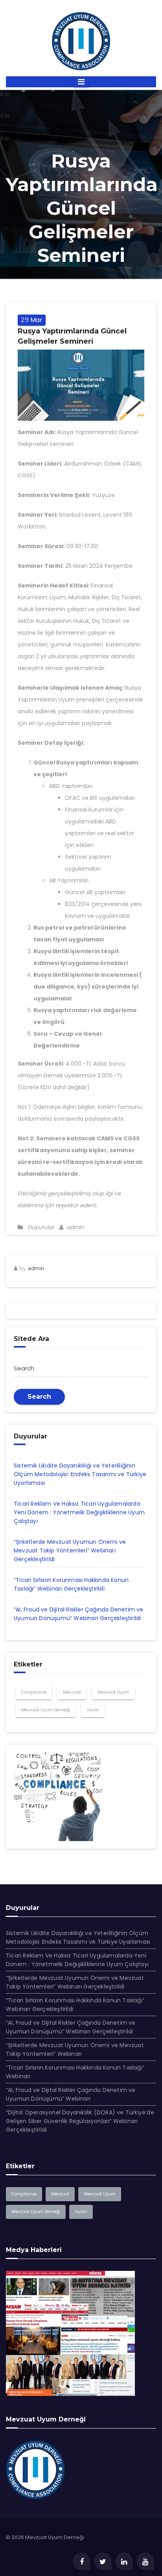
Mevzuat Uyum (113, 1692)
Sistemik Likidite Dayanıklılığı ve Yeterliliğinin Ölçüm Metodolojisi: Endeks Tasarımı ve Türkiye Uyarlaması (80, 1474)
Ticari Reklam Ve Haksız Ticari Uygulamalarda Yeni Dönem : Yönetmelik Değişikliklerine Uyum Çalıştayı (79, 1512)
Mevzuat (72, 1692)
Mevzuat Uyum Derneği (46, 1710)
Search (39, 1397)
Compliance (34, 1692)
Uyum (93, 1710)
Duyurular (41, 1227)
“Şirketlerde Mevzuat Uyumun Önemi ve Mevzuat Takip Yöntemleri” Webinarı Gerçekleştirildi (70, 1550)
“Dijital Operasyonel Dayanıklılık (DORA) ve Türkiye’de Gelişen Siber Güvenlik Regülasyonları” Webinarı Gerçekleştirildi (80, 2121)
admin (74, 1227)
